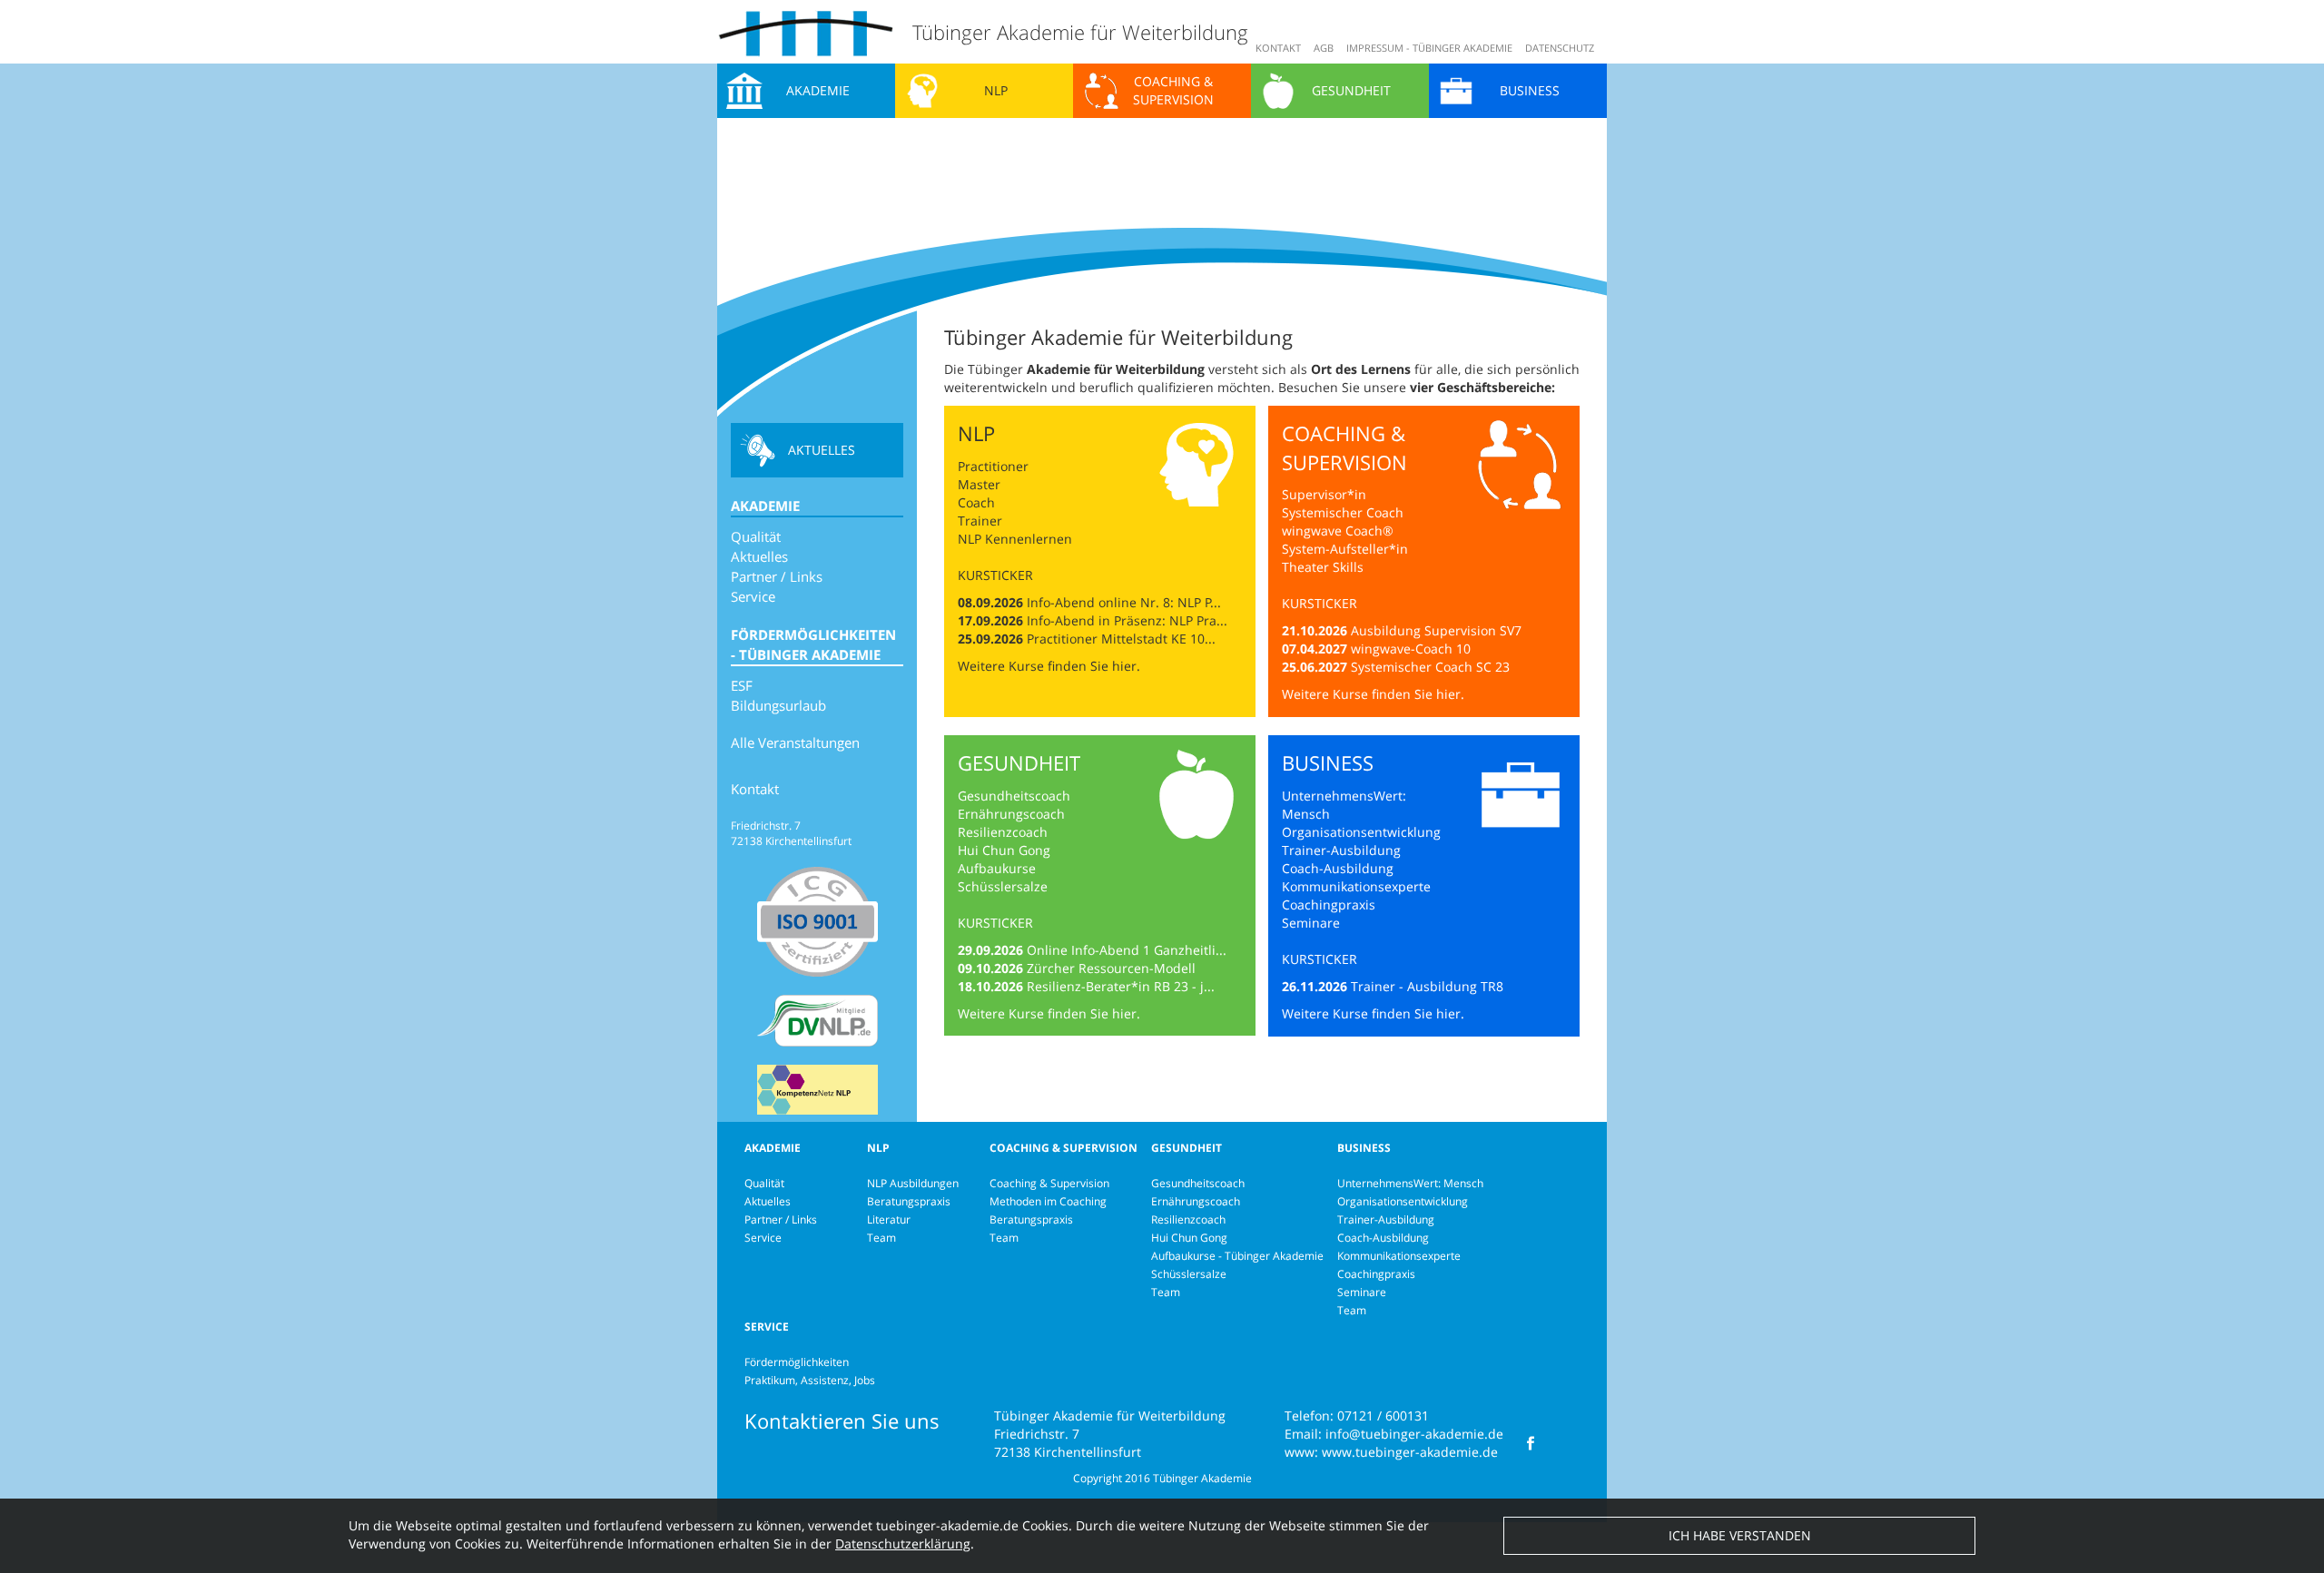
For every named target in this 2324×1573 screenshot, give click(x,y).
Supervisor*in (1326, 494)
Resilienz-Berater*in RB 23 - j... (1121, 986)
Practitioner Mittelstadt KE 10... (1121, 639)
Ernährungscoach (1011, 814)
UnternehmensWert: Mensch (1410, 1183)
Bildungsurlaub (778, 705)
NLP (996, 90)
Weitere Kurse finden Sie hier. (1049, 666)
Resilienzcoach (1003, 832)
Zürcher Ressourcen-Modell (1111, 968)
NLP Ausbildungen (913, 1183)
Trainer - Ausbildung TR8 (1427, 986)
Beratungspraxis (909, 1201)
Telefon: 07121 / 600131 (1357, 1416)
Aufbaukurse (997, 868)
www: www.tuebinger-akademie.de (1391, 1452)
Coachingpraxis (1329, 904)
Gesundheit (1351, 90)
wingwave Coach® (1338, 531)
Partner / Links (777, 576)
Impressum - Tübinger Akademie (1429, 48)
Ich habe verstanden (1740, 1535)
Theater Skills (1323, 567)
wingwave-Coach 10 (1411, 649)
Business (1530, 90)
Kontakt (1278, 48)
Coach (976, 502)
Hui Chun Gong (1004, 850)
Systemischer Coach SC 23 (1430, 667)
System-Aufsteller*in (1345, 549)
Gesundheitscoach (1014, 796)
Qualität (756, 536)
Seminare (1311, 923)
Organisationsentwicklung (1361, 832)
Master (979, 484)
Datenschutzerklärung (903, 1544)
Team (881, 1238)
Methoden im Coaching (1048, 1201)
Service (753, 596)
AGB (1324, 48)
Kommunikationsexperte (1356, 886)
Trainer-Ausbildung (1341, 850)
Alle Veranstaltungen (795, 742)
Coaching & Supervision (1173, 90)
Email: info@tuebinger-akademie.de (1394, 1434)
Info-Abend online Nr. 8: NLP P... (1124, 602)
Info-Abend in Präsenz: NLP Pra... (1127, 620)
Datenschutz (1560, 48)
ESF (742, 685)
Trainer (980, 521)
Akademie (818, 90)
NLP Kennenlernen (1015, 539)
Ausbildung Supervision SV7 (1436, 630)
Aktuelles (822, 450)
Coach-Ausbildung (1338, 868)
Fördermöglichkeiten (797, 1362)
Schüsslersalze (1003, 886)
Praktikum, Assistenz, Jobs (810, 1380)
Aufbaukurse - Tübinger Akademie (1237, 1256)
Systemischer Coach (1343, 512)
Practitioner (993, 466)
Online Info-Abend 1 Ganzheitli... (1127, 950)
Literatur (889, 1219)
